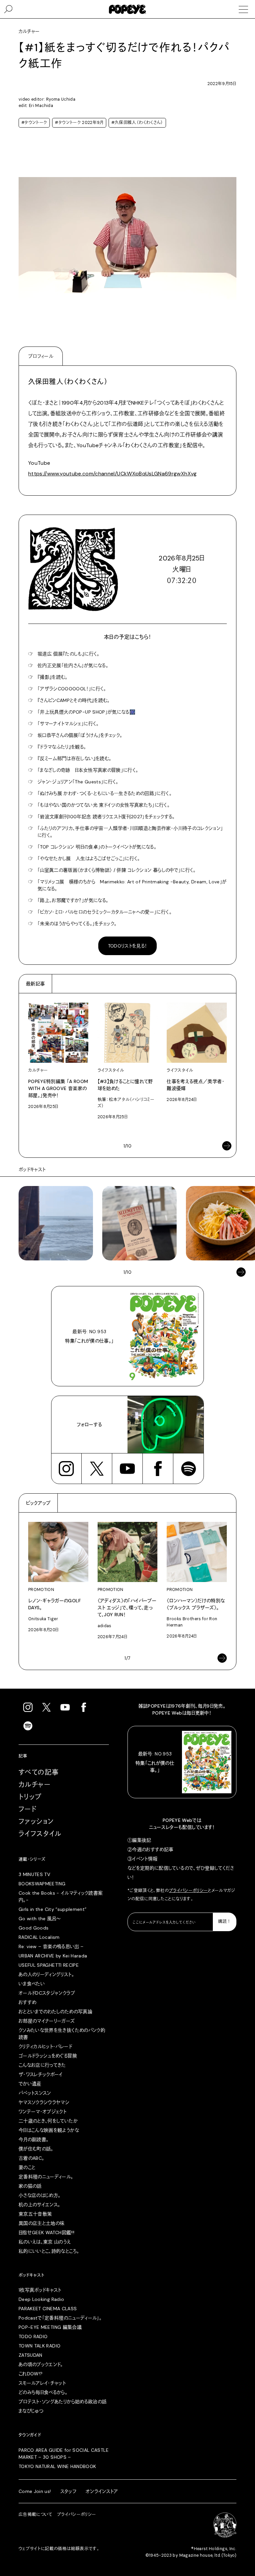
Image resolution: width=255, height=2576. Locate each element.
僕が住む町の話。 (36, 2149)
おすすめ (27, 2002)
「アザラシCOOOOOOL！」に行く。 (72, 689)
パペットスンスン (35, 2093)
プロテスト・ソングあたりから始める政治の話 (63, 2402)
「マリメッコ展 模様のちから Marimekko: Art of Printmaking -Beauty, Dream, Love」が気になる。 (132, 885)
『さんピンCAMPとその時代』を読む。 (74, 700)
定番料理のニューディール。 (46, 2177)
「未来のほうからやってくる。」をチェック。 (77, 924)
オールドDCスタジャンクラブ (47, 1993)
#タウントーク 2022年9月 (79, 123)
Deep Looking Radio (41, 2299)
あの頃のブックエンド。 (41, 2364)
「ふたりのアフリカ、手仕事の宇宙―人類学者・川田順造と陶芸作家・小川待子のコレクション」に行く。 (130, 832)
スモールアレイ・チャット (42, 2383)
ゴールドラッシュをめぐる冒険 (48, 2056)
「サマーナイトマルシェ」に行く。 (68, 724)
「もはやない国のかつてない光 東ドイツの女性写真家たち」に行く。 (104, 805)
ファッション (36, 1822)
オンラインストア (102, 2491)
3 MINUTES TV (34, 1874)
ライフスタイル (40, 1834)
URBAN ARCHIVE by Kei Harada (53, 1956)
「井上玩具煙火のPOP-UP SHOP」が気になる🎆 (86, 712)
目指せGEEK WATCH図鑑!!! (46, 2232)
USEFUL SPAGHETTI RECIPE (49, 1965)
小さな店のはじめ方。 (40, 2195)
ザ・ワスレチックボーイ (41, 2074)
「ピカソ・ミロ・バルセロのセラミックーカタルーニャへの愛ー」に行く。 (105, 912)
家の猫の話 (30, 2186)
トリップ (30, 1797)
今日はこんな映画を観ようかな (49, 2130)
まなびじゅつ (31, 2411)
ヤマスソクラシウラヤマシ (44, 2102)
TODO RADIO (33, 2336)
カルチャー (35, 1785)
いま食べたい (32, 1984)
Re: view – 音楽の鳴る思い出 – (51, 1946)
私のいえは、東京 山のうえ (45, 2242)
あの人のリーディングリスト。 (46, 1974)
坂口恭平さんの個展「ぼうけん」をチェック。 (80, 735)
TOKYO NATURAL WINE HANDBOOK (57, 2466)
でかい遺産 (30, 2084)
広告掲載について (36, 2515)
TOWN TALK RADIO (40, 2346)
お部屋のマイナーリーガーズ (47, 2021)
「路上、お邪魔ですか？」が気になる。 (73, 900)
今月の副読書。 (34, 2139)
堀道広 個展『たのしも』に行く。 (69, 654)
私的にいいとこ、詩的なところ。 (49, 2251)
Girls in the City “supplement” (53, 1909)
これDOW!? (31, 2374)
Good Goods (34, 1928)
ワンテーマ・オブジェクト (42, 2112)
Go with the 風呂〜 (40, 1919)
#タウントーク (34, 123)
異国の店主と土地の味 (42, 2223)
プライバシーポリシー (189, 1891)
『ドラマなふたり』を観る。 (62, 747)
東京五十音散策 (35, 2214)
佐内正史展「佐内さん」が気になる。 (73, 665)
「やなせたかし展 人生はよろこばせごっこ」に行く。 (89, 858)
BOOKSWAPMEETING (42, 1884)
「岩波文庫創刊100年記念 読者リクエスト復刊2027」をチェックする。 (106, 817)
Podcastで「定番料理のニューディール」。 (60, 2318)
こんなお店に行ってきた (42, 2065)
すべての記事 (39, 1772)
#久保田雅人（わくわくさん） (137, 123)
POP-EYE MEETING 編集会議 (50, 2327)
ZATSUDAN (31, 2355)
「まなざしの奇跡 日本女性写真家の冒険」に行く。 (88, 770)
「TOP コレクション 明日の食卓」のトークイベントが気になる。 (97, 847)
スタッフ (68, 2491)
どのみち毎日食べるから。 (43, 2392)
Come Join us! (35, 2491)
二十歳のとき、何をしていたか (48, 2121)
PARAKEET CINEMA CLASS (48, 2309)
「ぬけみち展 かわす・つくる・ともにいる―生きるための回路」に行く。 (105, 793)
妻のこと (27, 2167)
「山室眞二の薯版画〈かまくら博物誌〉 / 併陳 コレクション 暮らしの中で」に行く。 (117, 870)
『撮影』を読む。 (53, 677)
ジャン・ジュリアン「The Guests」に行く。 (78, 782)
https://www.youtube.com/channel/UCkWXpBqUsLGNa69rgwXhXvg (113, 474)
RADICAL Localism (39, 1937)
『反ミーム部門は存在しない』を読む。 (74, 758)
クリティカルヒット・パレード (45, 2046)
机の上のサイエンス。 (40, 2205)
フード (28, 1809)
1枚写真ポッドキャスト (40, 2290)
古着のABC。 (31, 2158)
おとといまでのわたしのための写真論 (55, 2012)
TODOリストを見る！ (128, 946)
